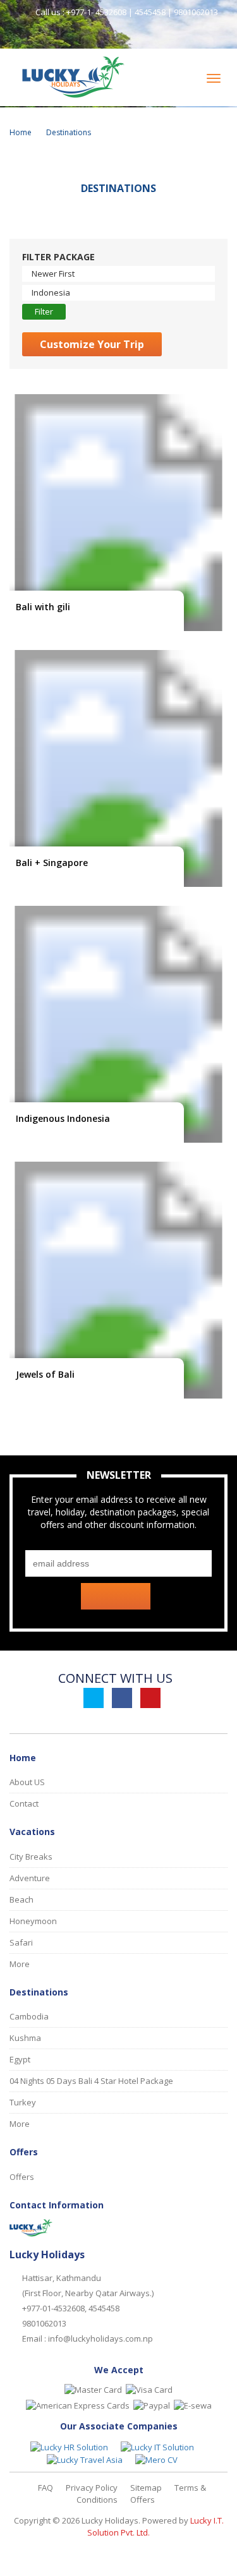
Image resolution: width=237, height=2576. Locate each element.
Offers (22, 2177)
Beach (21, 1899)
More (20, 1964)
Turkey (23, 2102)
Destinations (69, 132)
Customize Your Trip (92, 344)
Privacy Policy (92, 2488)
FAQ (46, 2488)
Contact (24, 1803)
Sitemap (146, 2488)
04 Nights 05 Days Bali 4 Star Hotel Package (91, 2081)
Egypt (20, 2059)
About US (27, 1782)
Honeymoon (33, 1921)
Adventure (30, 1878)
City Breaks (31, 1857)
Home (21, 132)
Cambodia (29, 2016)
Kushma (25, 2038)
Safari (21, 1942)
